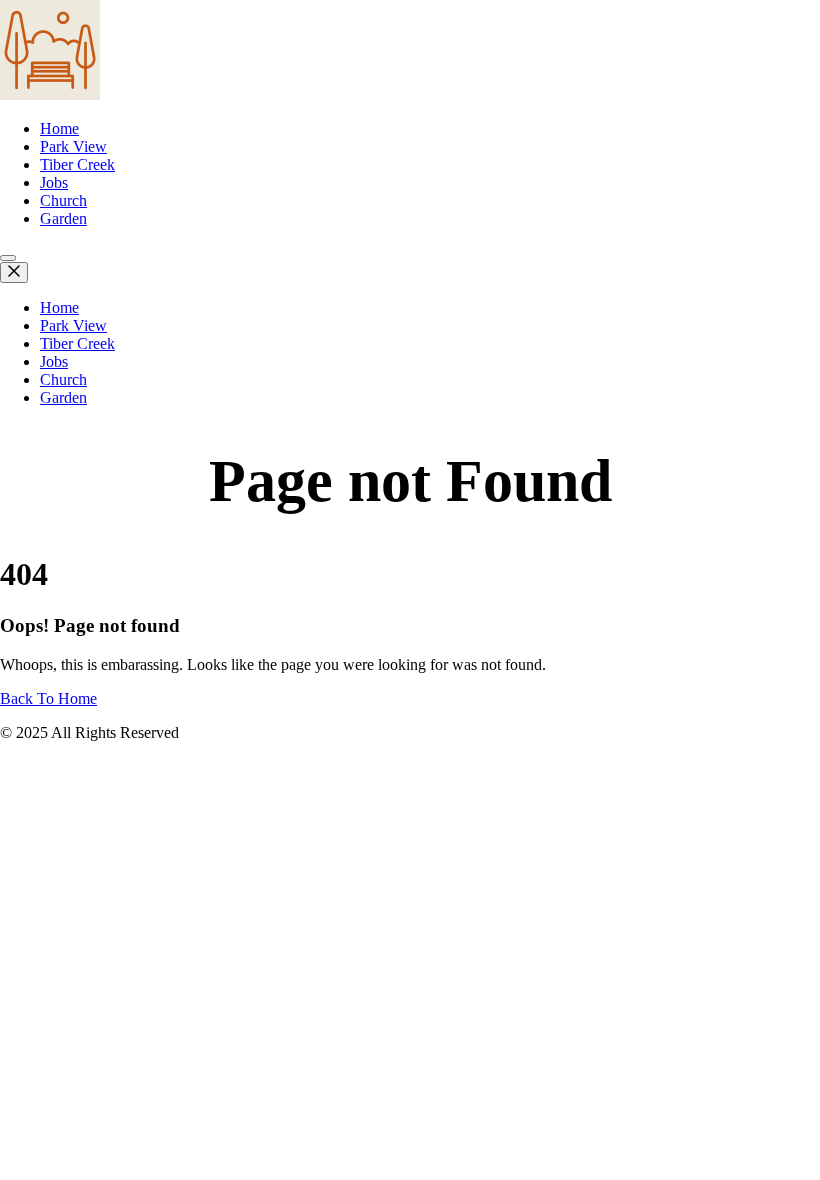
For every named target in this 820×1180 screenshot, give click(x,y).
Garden (63, 218)
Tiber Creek (77, 164)
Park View (73, 146)
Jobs (54, 182)
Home (59, 128)
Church (63, 200)
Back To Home (48, 698)
